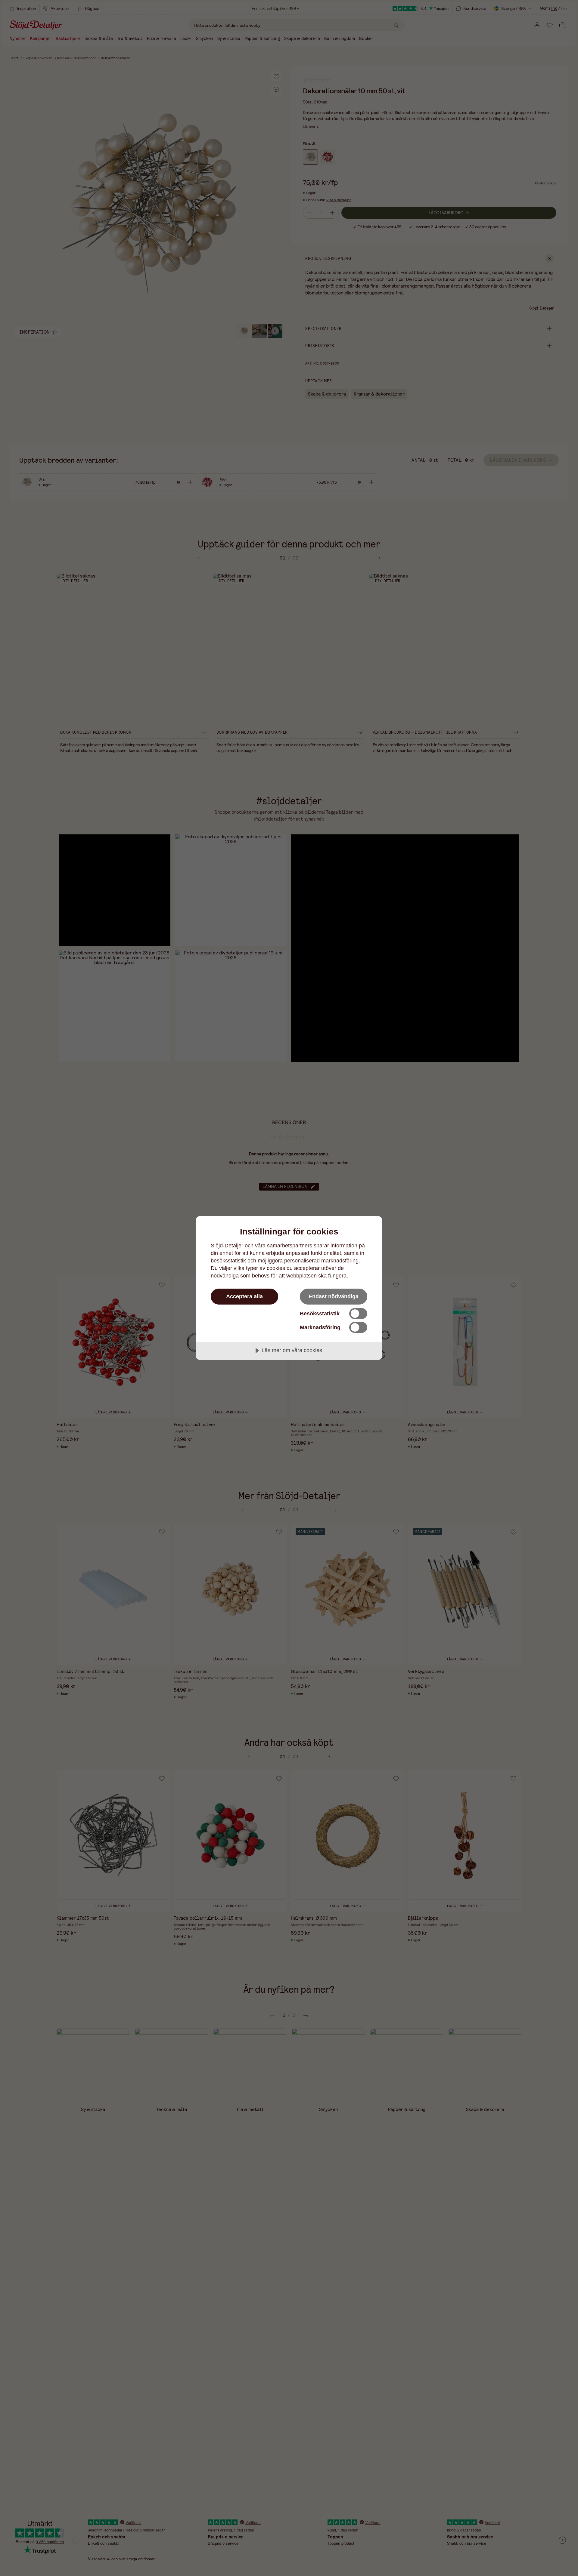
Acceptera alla (244, 1296)
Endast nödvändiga (334, 1296)
